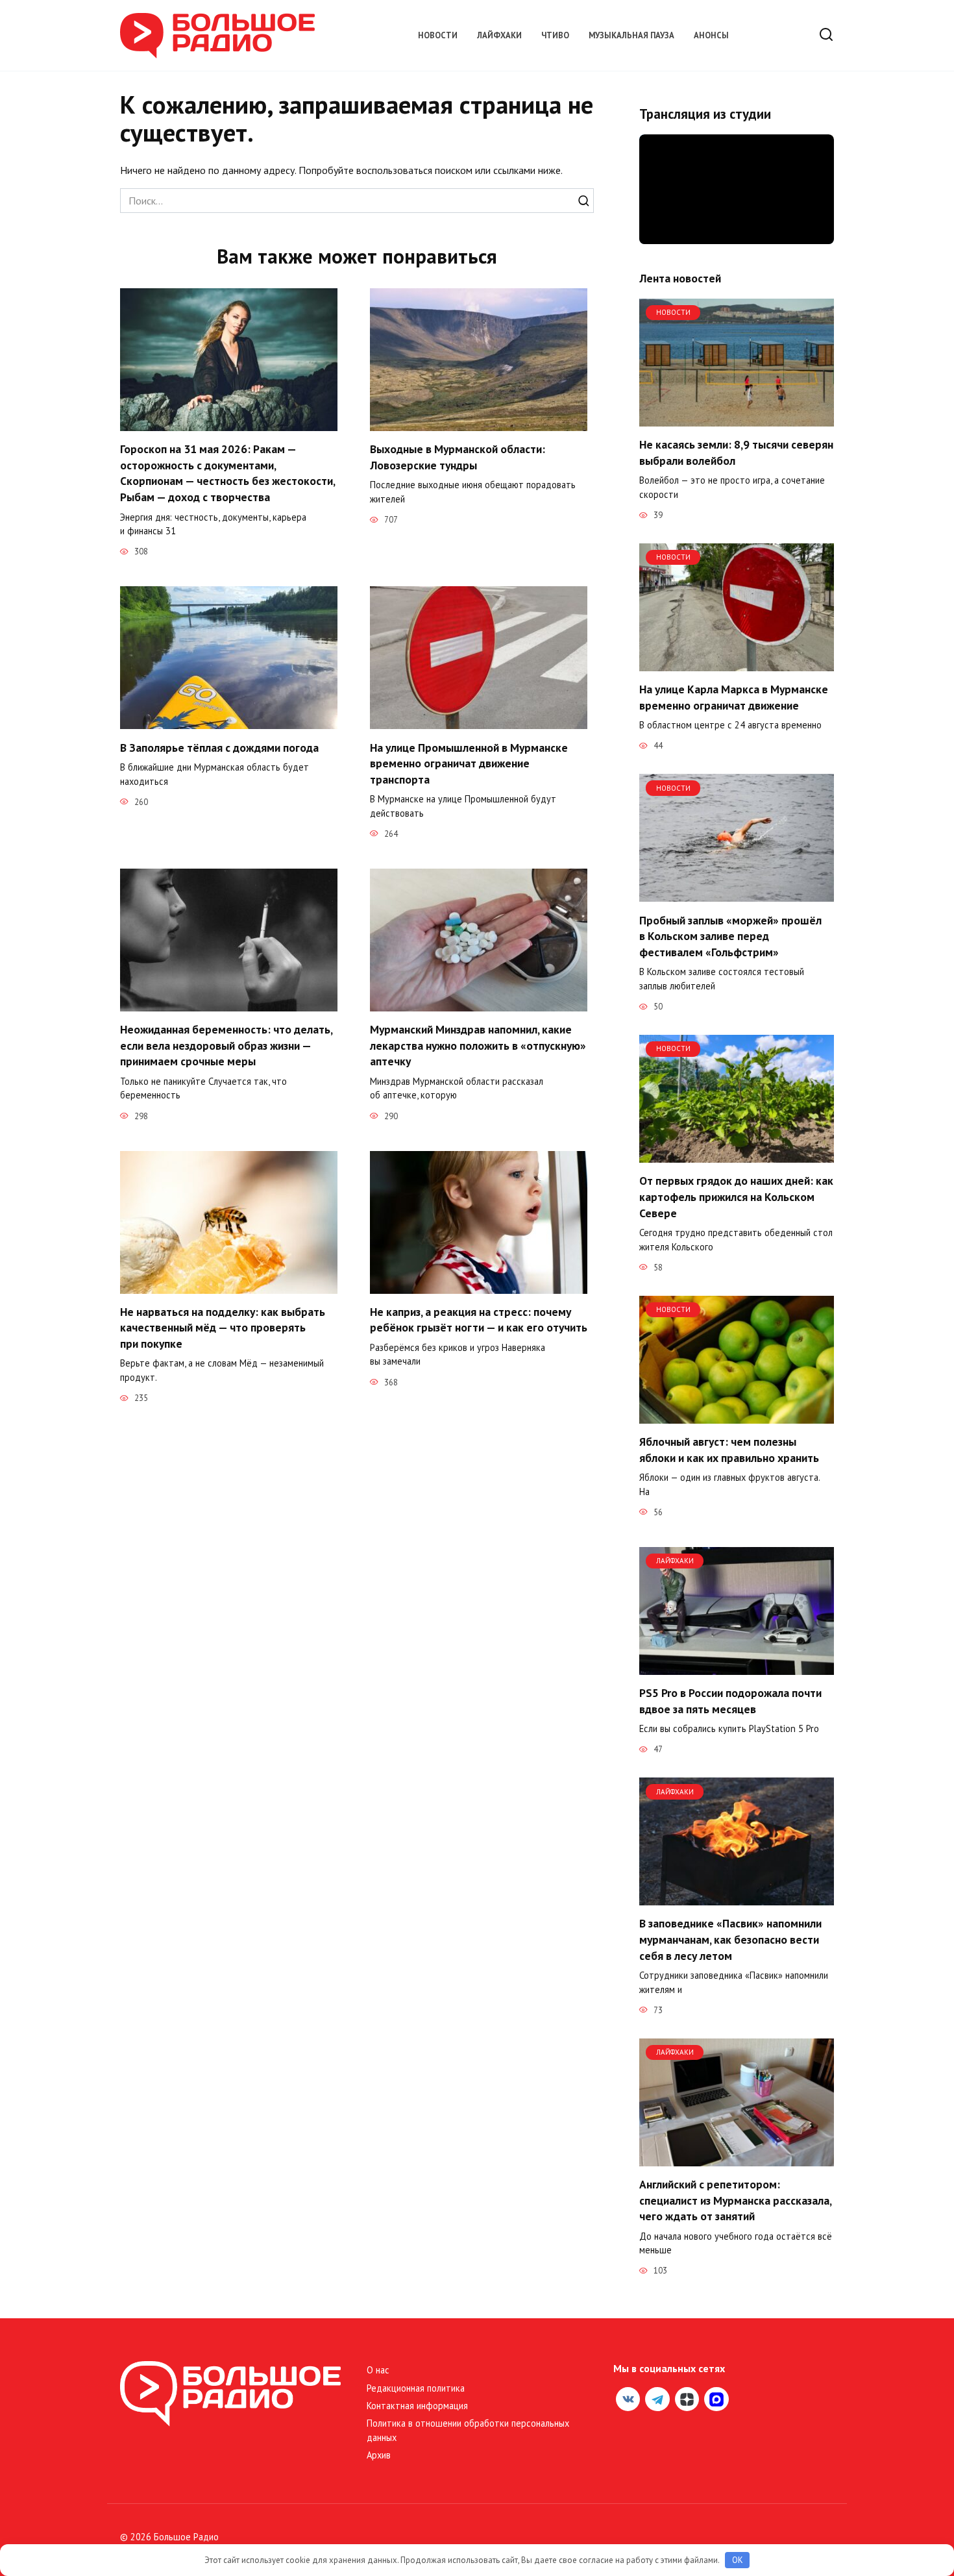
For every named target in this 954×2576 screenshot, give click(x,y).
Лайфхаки (499, 35)
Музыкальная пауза (631, 35)
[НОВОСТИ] (737, 419)
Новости (438, 35)
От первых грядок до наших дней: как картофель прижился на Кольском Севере (736, 1196)
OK (738, 2560)
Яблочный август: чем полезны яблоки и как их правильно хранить (729, 1450)
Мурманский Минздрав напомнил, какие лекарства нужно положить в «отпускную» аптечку (478, 1045)
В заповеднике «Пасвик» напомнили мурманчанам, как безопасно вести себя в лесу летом (730, 1939)
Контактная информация (417, 2406)
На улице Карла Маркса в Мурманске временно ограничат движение (734, 697)
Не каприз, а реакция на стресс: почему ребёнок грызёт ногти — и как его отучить (479, 1320)
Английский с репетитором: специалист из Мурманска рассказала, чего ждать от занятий (735, 2200)
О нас (378, 2370)
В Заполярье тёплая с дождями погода (219, 747)
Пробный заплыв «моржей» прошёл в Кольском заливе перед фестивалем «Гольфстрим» (730, 935)
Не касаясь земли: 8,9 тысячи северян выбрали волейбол (736, 452)
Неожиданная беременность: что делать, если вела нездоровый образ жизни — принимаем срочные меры (226, 1045)
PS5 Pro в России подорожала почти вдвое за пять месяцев (730, 1701)
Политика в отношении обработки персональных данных (468, 2430)
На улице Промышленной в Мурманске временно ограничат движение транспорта (469, 763)
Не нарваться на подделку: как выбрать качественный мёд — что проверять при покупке (223, 1328)
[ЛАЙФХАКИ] (737, 1667)
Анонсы (711, 35)
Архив (379, 2455)
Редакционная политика (416, 2388)
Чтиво (555, 35)
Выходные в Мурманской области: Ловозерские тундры (458, 457)
